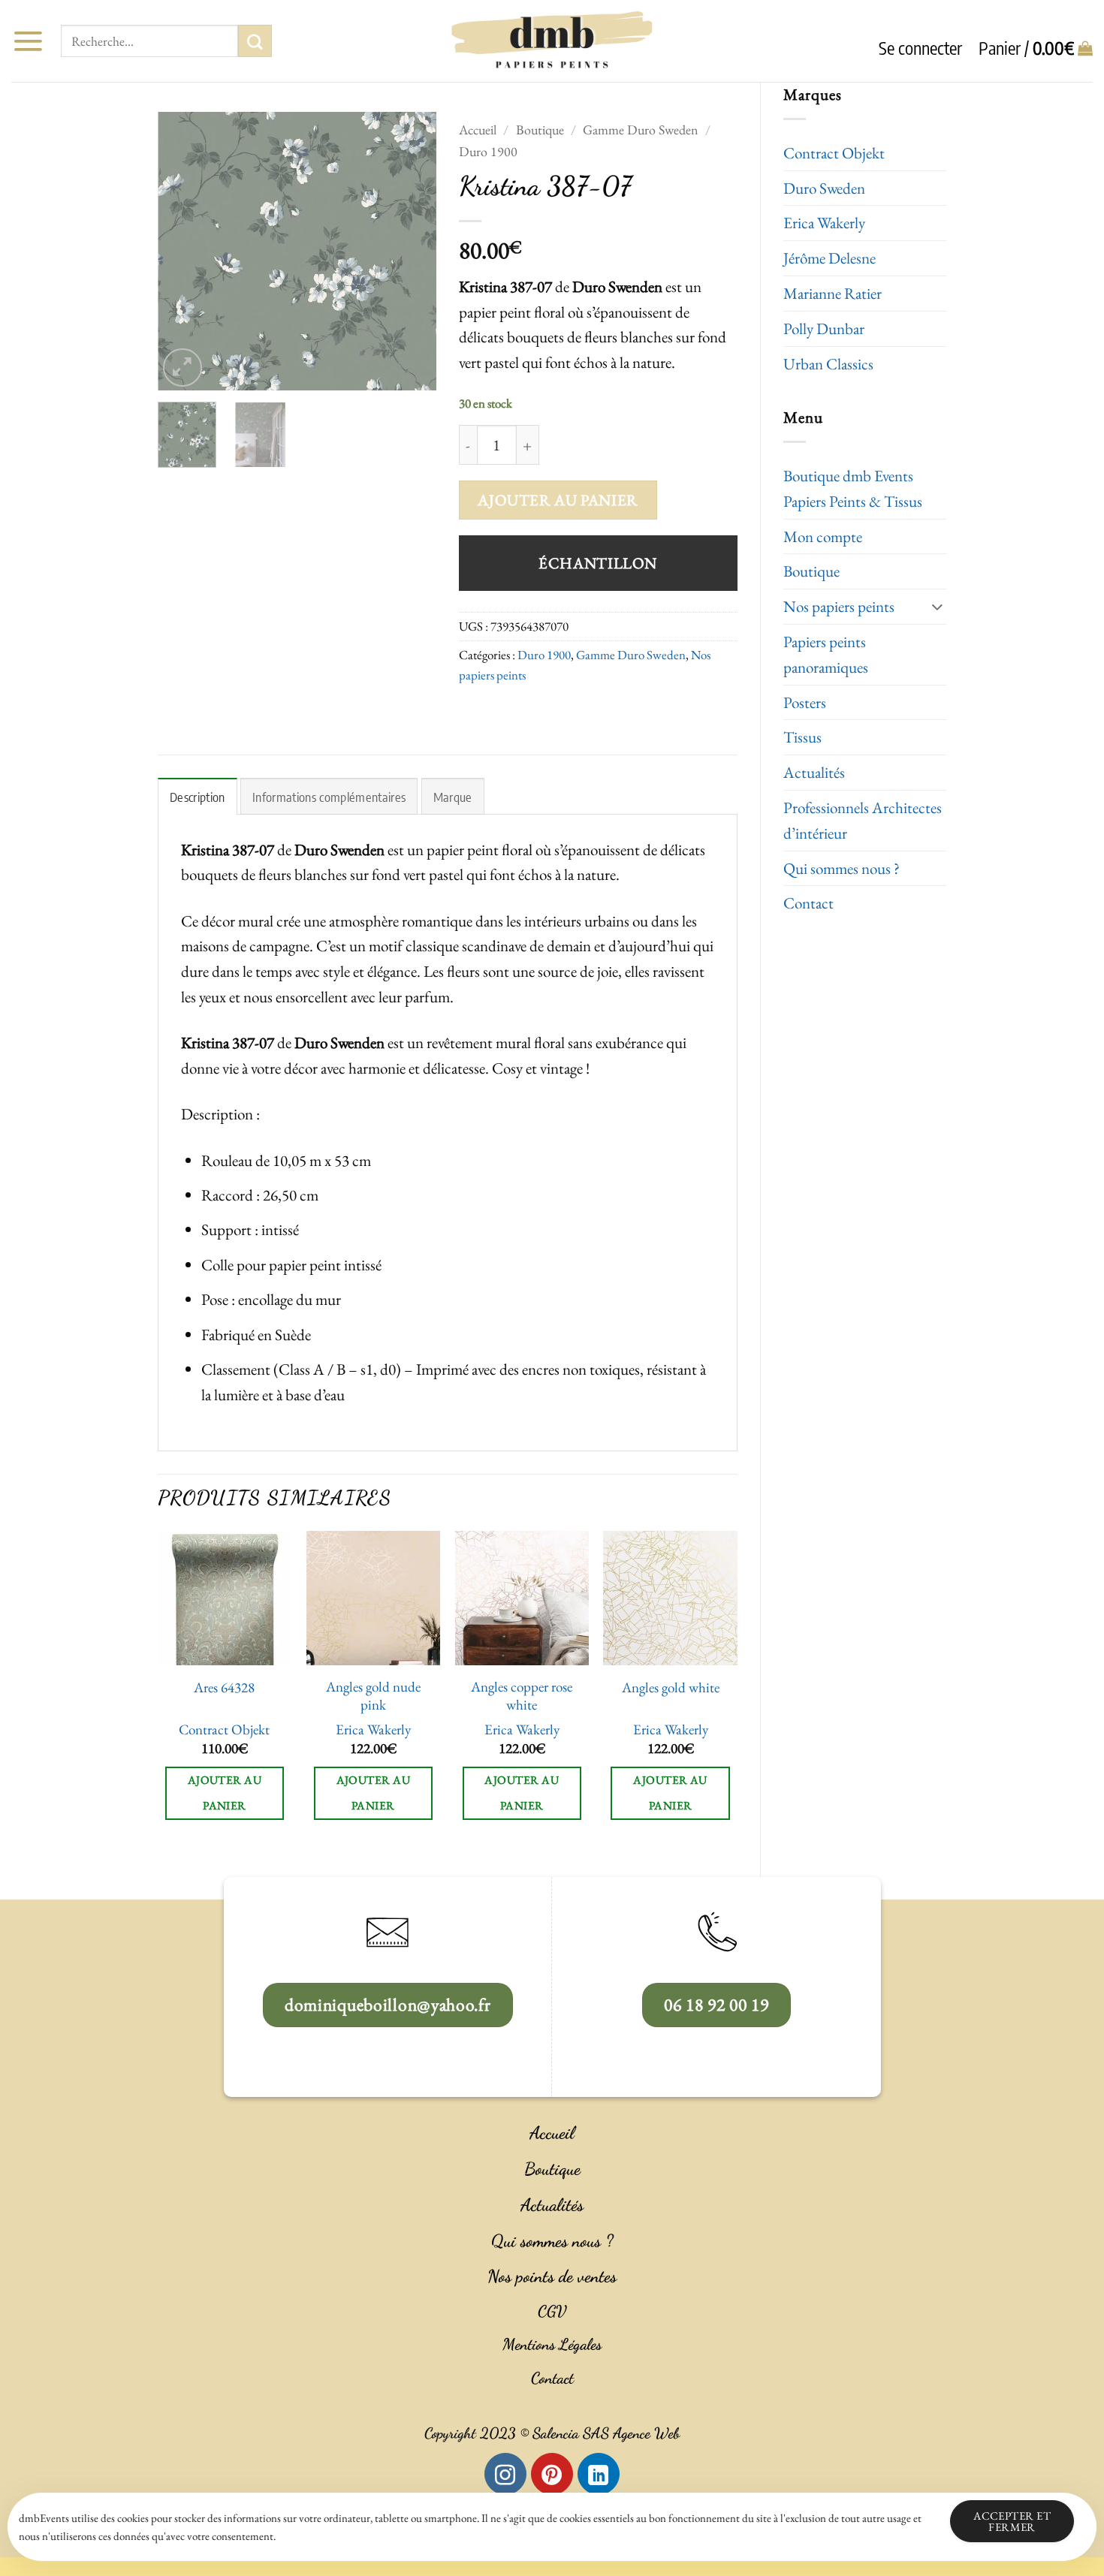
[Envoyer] (255, 41)
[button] (28, 41)
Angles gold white (671, 1688)
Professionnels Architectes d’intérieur (863, 820)
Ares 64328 (224, 1688)
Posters (805, 702)
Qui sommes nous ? (842, 868)
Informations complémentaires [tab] (329, 797)
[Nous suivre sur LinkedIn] (599, 2474)
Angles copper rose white (522, 1696)
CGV (552, 2311)
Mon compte (823, 536)
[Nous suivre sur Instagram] (505, 2474)
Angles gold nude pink (373, 1696)
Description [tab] (198, 797)
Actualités (814, 772)
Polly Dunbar (824, 328)
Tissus (802, 737)
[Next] (412, 251)
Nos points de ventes (552, 2276)
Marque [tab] (453, 797)
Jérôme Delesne (830, 258)
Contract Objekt (834, 153)
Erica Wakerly (824, 223)
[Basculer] (937, 606)
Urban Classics (828, 364)
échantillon (598, 563)
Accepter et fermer (1012, 2521)
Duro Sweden (824, 188)
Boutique (811, 571)
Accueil (478, 130)
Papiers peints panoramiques (826, 654)
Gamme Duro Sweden (640, 130)
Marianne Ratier (833, 293)
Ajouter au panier (558, 500)
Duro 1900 (488, 151)
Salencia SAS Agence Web (606, 2433)
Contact (808, 903)
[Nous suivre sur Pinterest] (552, 2474)
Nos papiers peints (839, 606)
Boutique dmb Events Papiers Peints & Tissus (853, 488)
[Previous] (182, 251)
